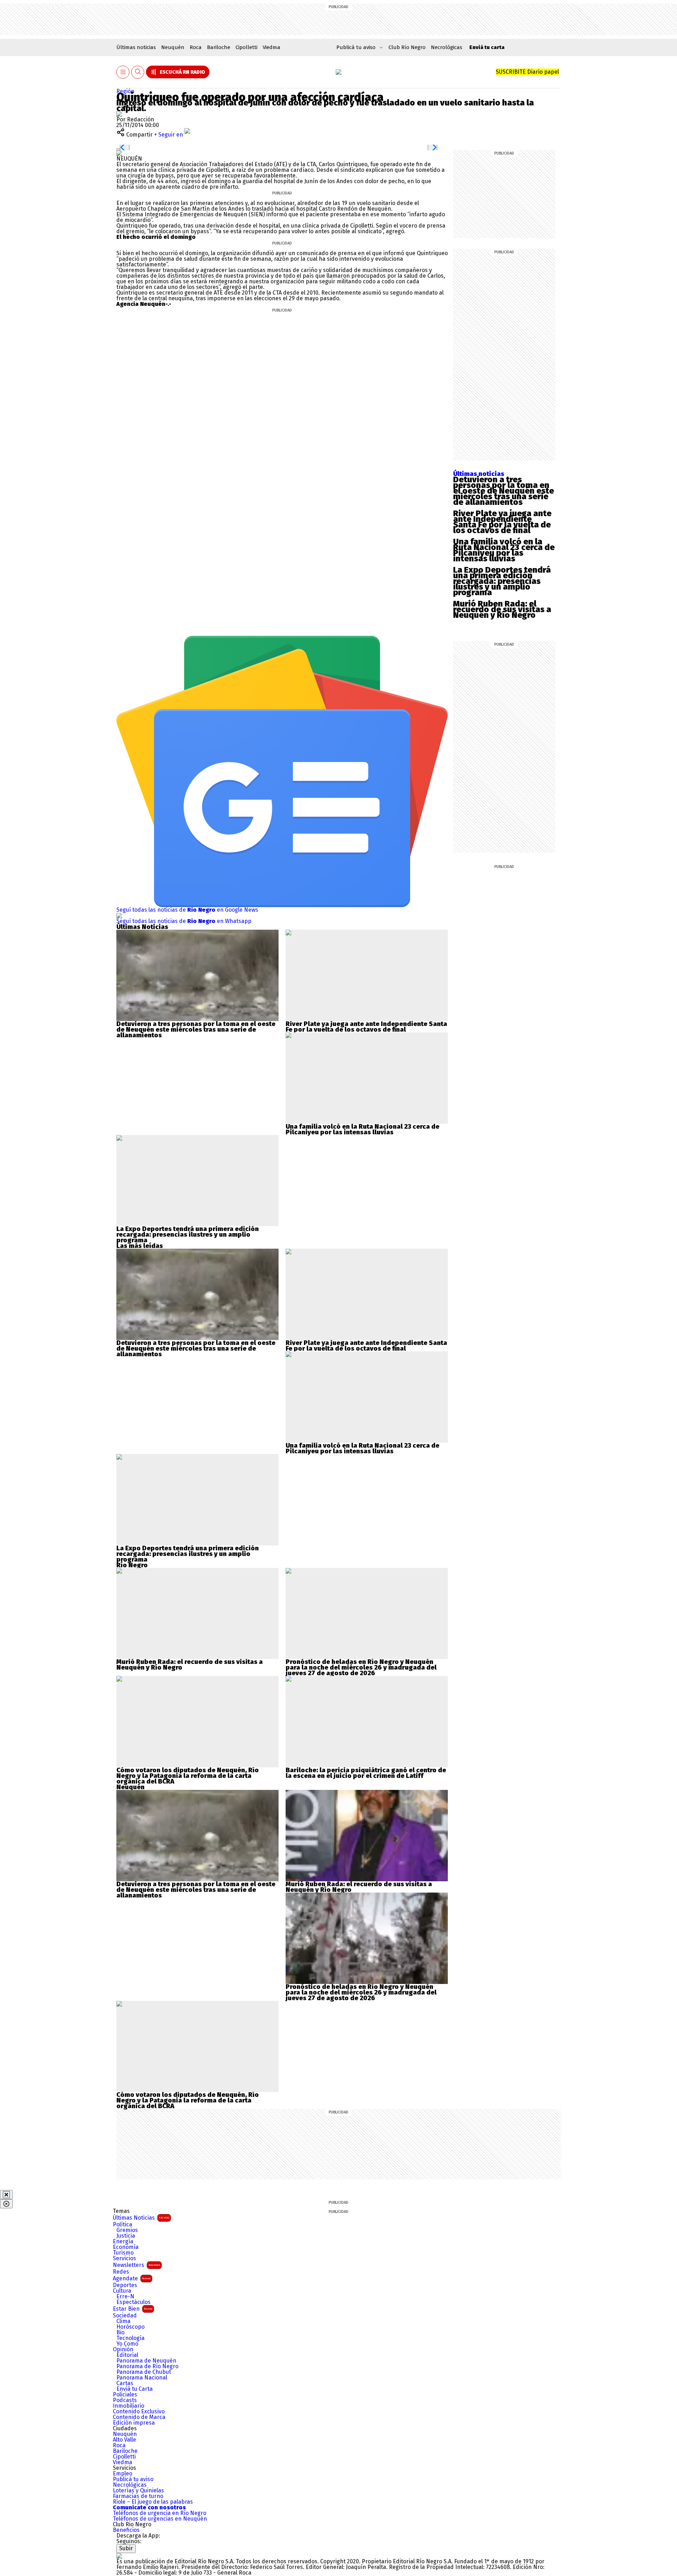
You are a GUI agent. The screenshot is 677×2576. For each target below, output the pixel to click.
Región (125, 91)
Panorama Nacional (142, 2378)
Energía (123, 2242)
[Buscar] (138, 72)
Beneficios (126, 2530)
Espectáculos (133, 2302)
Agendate (132, 2278)
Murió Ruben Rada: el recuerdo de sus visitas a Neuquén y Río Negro (502, 609)
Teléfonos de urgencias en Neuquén (160, 2519)
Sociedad (125, 2316)
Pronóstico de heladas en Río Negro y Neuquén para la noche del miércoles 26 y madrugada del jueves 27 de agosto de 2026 (361, 1667)
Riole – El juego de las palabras (153, 2502)
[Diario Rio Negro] (119, 2556)
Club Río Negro (407, 47)
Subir (126, 2548)
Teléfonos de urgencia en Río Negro (160, 2513)
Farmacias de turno (138, 2496)
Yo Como (127, 2344)
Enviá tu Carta (135, 2389)
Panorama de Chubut (144, 2372)
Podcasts (125, 2400)
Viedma (272, 47)
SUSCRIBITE (527, 72)
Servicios (124, 2258)
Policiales (125, 2395)
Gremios (127, 2230)
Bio (120, 2333)
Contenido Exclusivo (139, 2412)
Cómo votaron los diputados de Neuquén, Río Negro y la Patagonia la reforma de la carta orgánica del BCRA (188, 1776)
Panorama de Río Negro (147, 2366)
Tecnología (130, 2338)
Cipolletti (246, 47)
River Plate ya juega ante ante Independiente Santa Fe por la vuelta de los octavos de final (502, 522)
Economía (126, 2247)
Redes (121, 2272)
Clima (123, 2321)
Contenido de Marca (139, 2417)
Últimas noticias (136, 47)
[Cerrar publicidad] (6, 2195)
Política (123, 2225)
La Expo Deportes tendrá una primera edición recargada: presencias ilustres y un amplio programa (502, 581)
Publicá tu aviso (133, 2479)
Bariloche (219, 47)
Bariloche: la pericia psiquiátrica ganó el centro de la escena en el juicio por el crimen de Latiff (366, 1773)
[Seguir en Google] (119, 153)
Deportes (125, 2285)
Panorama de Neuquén (146, 2361)
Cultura (122, 2291)
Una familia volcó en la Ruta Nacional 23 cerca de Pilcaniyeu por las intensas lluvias (504, 550)
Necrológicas (447, 47)
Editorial (127, 2355)
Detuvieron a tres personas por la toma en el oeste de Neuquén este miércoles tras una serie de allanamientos (504, 491)
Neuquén (173, 47)
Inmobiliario (129, 2406)
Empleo (123, 2474)
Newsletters (136, 2265)
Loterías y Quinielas (138, 2491)
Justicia (126, 2236)
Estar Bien (133, 2309)
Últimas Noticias (141, 2218)
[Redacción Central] (119, 114)
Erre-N (125, 2297)
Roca (196, 47)
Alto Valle (124, 2440)
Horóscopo (130, 2327)
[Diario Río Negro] (338, 72)
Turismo (123, 2253)
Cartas (125, 2383)
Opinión (123, 2349)
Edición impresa (134, 2423)
